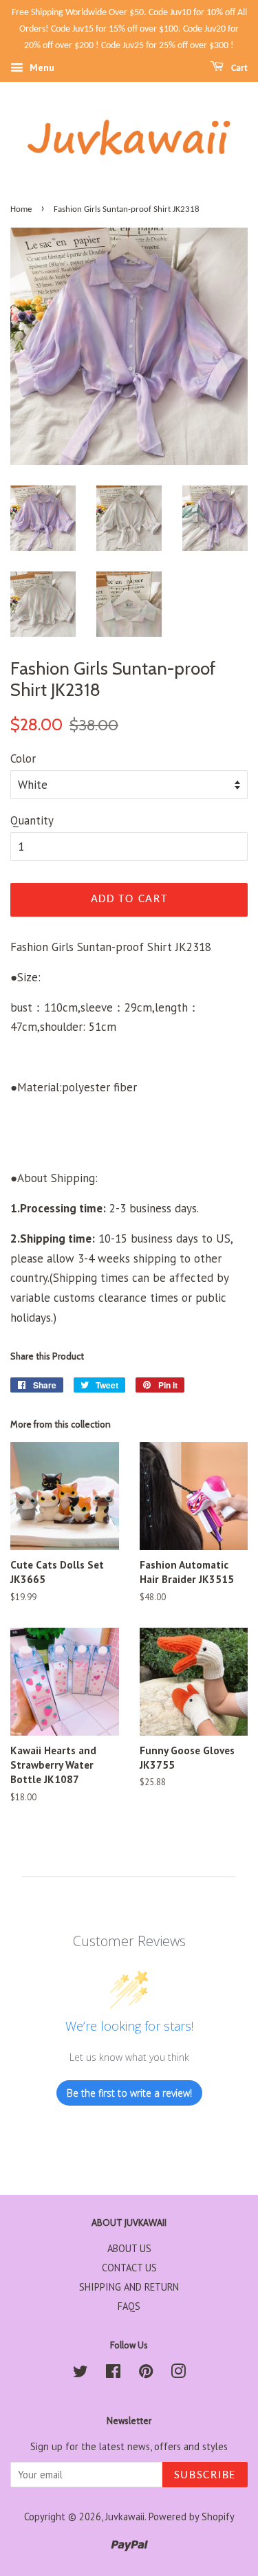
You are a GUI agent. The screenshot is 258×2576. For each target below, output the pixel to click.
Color (23, 758)
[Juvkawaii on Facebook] (113, 2373)
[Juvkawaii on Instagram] (178, 2373)
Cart (238, 68)
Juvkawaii (125, 2517)
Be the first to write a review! (129, 2093)
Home (21, 209)
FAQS (129, 2306)
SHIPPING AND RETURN (129, 2287)
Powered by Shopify (192, 2517)
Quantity (32, 820)
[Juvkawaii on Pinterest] (146, 2373)
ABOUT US (129, 2248)
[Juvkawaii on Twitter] (80, 2373)
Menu (41, 68)
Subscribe (205, 2475)
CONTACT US (129, 2268)
